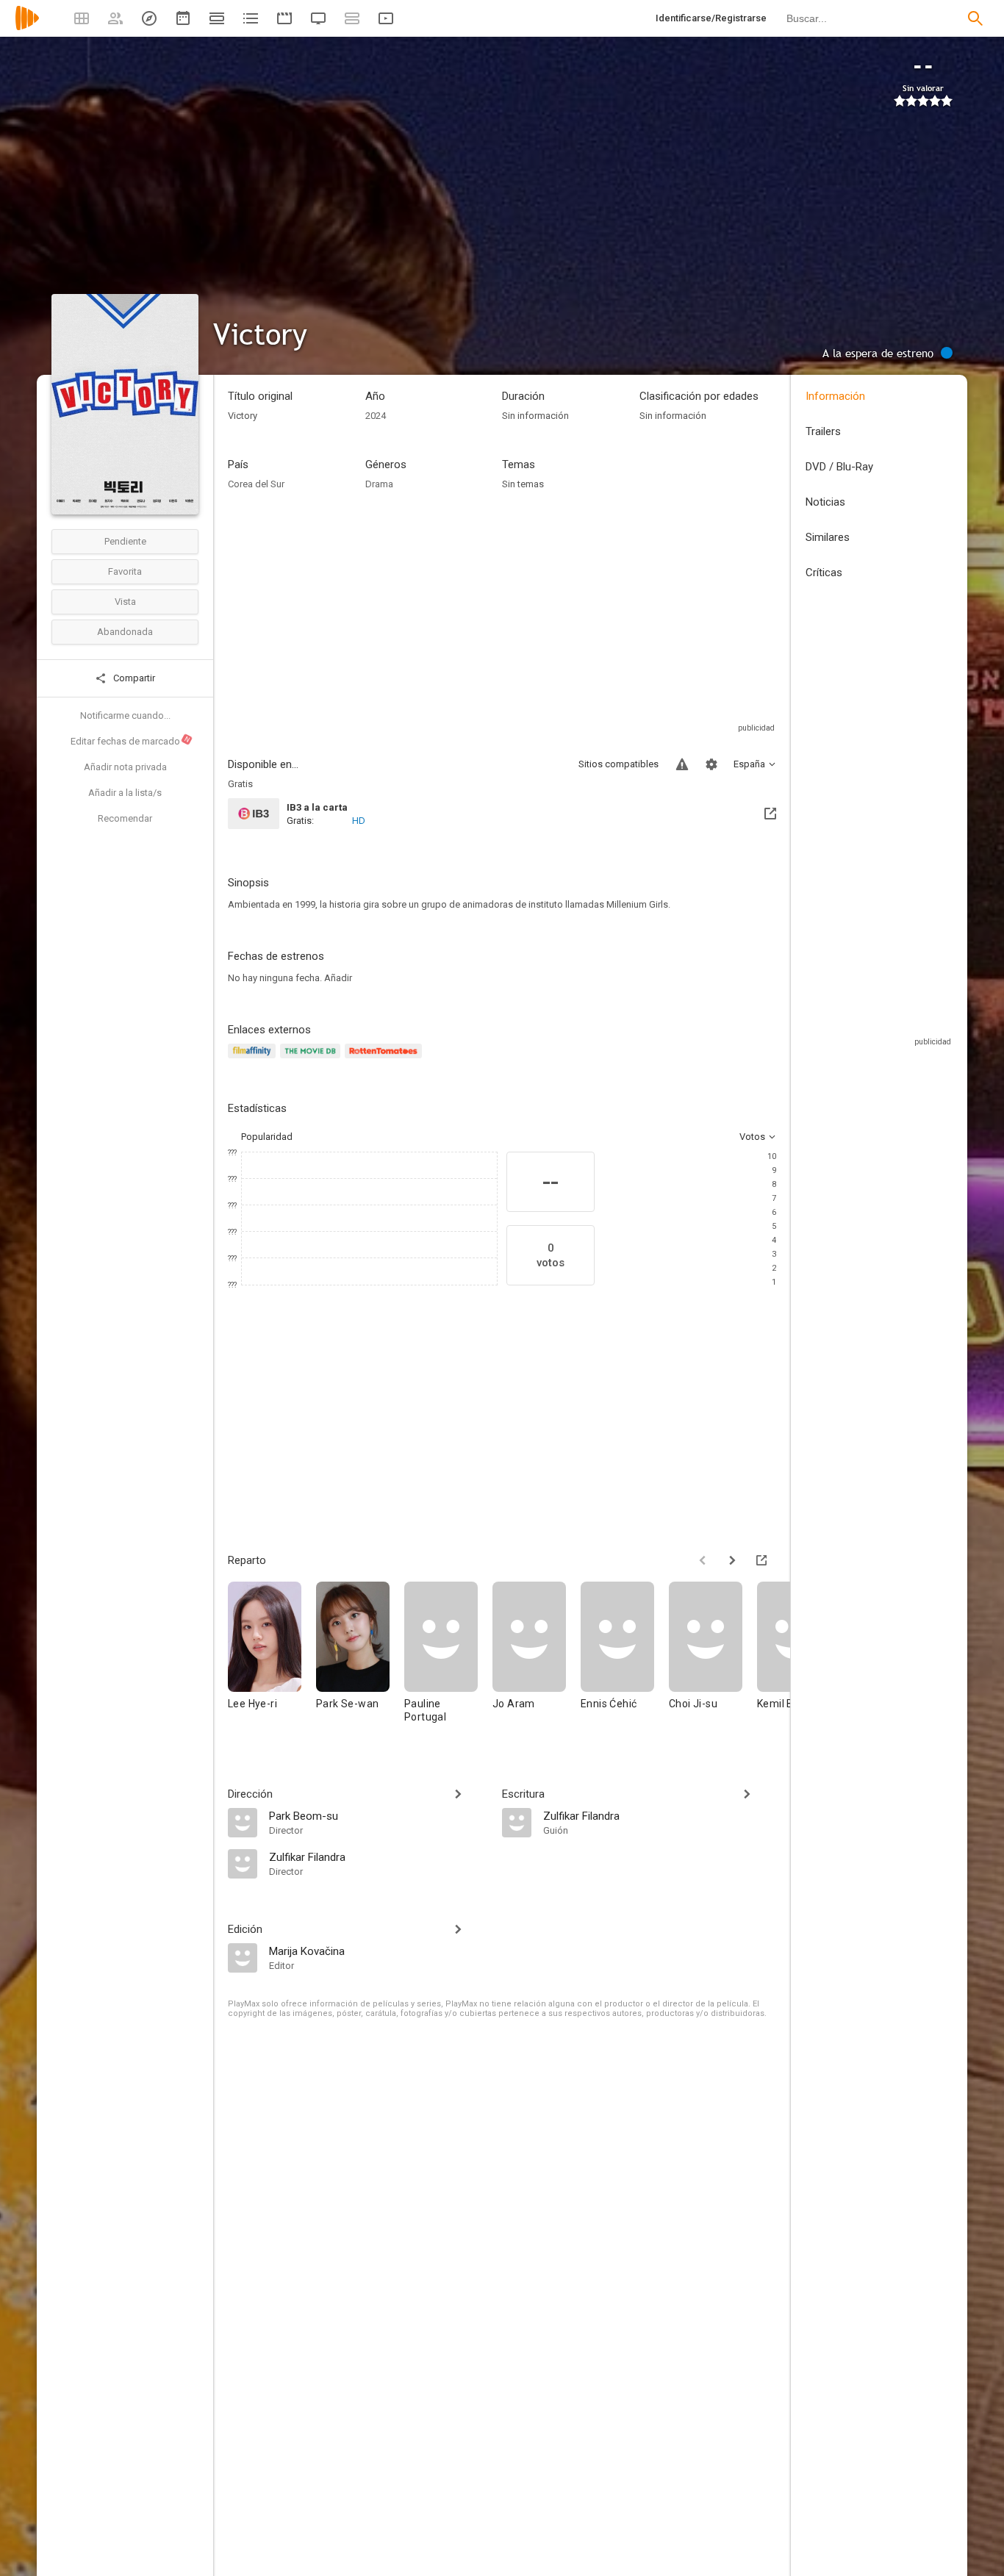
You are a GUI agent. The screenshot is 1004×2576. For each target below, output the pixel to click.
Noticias (825, 502)
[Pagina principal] (27, 28)
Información (835, 396)
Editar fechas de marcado (131, 741)
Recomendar (125, 818)
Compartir (133, 678)
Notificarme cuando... (125, 715)
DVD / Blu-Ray (839, 467)
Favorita (125, 571)
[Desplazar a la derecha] (732, 1560)
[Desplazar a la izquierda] (703, 1560)
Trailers (823, 431)
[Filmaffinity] (254, 1059)
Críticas (824, 573)
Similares (828, 537)
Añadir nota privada (125, 767)
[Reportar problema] (682, 764)
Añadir (338, 978)
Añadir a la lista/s (125, 793)
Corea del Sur (256, 484)
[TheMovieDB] (312, 1059)
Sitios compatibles (618, 764)
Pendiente (125, 541)
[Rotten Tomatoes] (386, 1059)
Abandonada (125, 632)
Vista (125, 602)
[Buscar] (975, 18)
